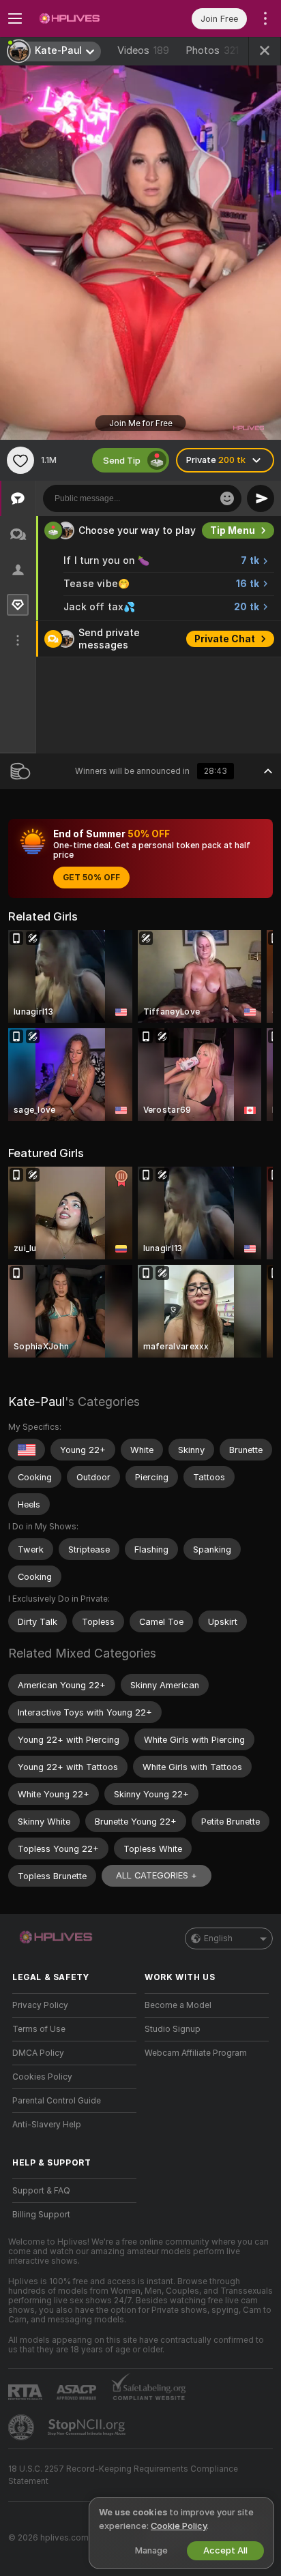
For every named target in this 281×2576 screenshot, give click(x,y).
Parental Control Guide (57, 2101)
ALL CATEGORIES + (157, 1875)
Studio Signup (173, 2029)
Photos (212, 50)
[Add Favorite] (20, 460)
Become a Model (178, 2005)
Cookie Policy (179, 2526)
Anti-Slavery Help (47, 2125)
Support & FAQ (41, 2191)
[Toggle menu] (15, 18)
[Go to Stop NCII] (88, 2427)
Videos (143, 50)
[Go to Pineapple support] (23, 2427)
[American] (27, 1450)
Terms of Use (39, 2029)
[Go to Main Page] (85, 18)
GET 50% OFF (91, 878)
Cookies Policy (42, 2077)
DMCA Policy (38, 2053)
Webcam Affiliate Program (196, 2053)
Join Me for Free (141, 423)
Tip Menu (233, 530)
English (218, 1938)
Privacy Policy (40, 2005)
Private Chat (225, 639)
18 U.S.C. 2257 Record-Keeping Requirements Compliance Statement (123, 2475)
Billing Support (41, 2215)
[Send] (261, 498)
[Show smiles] (227, 498)
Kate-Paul (36, 1402)
